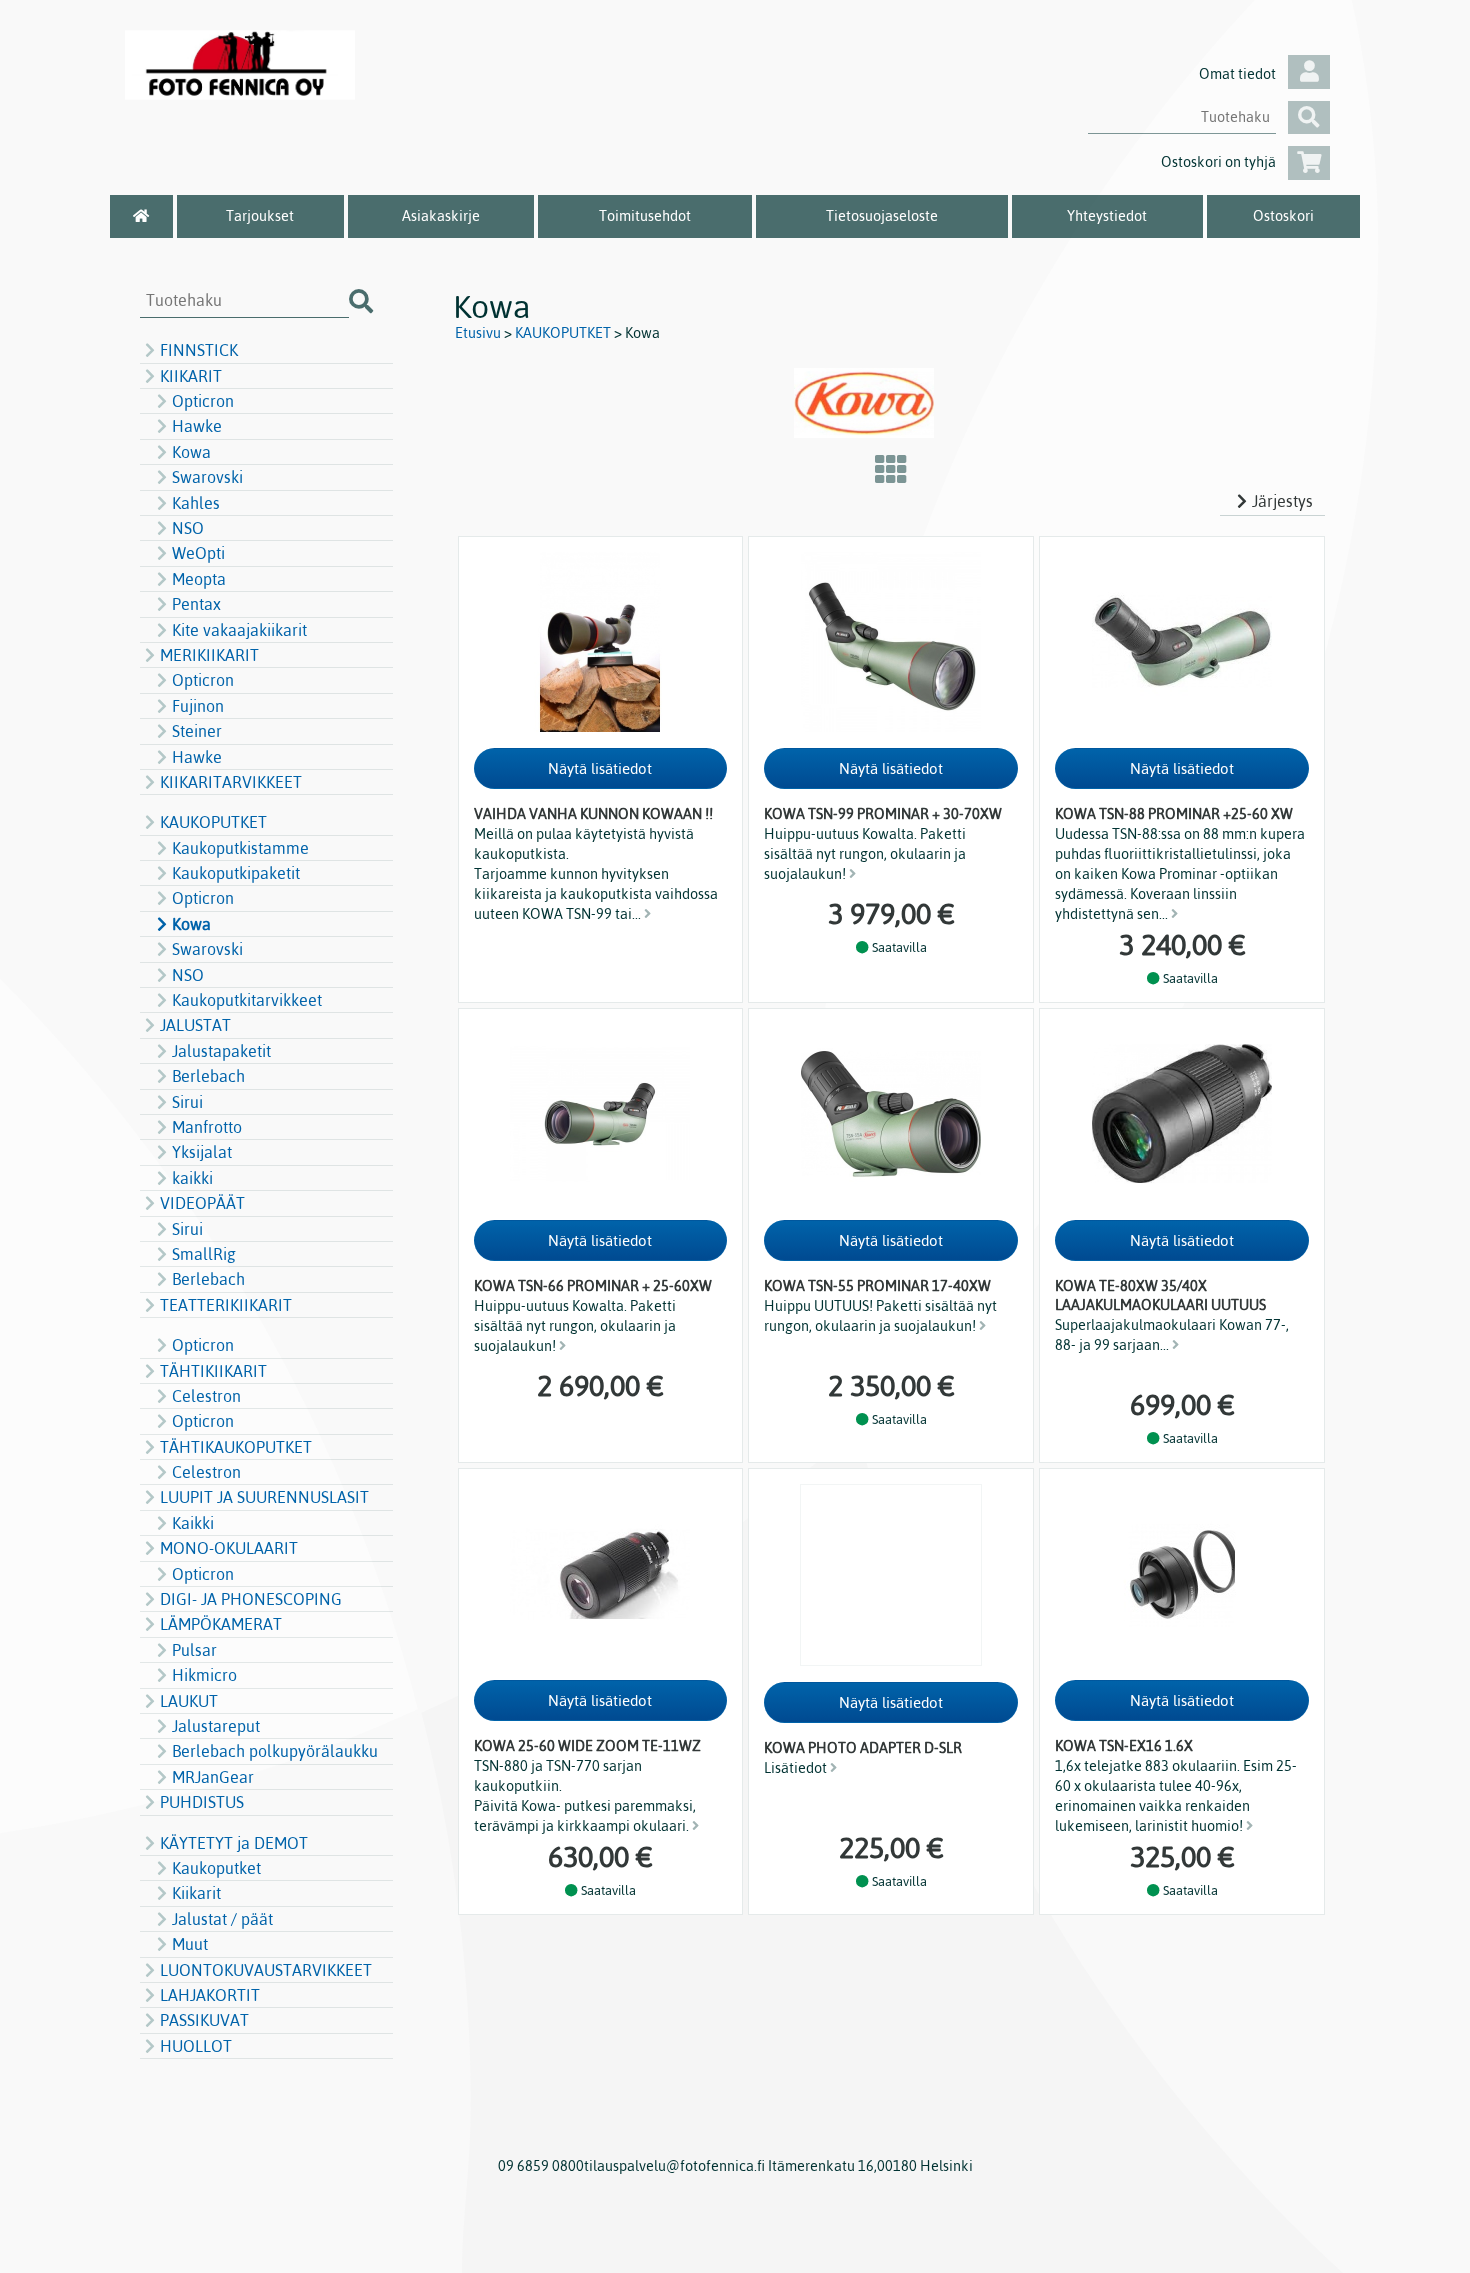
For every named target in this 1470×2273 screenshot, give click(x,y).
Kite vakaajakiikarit (239, 630)
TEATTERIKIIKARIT (226, 1305)
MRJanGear (213, 1777)
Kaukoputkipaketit (236, 873)
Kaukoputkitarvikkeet (247, 1000)
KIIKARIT (191, 376)
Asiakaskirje (441, 216)
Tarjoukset (260, 216)
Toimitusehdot (645, 216)
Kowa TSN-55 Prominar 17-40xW (877, 1286)
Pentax (196, 604)
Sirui (187, 1102)
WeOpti (198, 553)
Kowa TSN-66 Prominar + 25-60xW (593, 1286)
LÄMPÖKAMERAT (221, 1624)
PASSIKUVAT (204, 2020)
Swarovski (207, 477)
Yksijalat (202, 1152)
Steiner (197, 731)
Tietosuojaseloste (882, 216)
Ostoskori (1283, 216)
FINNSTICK (199, 350)
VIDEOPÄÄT (202, 1203)
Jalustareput (216, 1726)
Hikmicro (204, 1675)
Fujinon (198, 706)
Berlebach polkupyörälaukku (275, 1751)
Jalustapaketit (221, 1051)
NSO (188, 528)
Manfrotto (207, 1127)
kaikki (192, 1178)
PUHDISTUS (202, 1802)
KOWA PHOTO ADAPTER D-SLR (863, 1748)
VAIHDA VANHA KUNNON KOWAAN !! (593, 814)
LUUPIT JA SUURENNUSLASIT (264, 1497)
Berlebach (208, 1076)
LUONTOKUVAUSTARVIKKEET (266, 1970)
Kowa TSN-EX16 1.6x (1124, 1746)
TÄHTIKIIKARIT (213, 1371)
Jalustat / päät (222, 1919)
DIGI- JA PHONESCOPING (251, 1599)
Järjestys (1282, 501)
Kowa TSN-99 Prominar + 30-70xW (883, 814)
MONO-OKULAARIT (229, 1548)
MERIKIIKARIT (209, 655)
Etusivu (478, 333)
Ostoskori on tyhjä (1218, 162)
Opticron (203, 401)
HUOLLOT (196, 2046)
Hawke (197, 426)
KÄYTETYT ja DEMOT (234, 1843)
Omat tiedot (1237, 74)
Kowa (191, 452)
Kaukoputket (216, 1868)
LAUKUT (189, 1701)
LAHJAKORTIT (210, 1995)
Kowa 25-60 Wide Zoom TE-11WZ (587, 1746)
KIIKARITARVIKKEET (231, 782)
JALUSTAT (195, 1025)
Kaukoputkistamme (240, 848)
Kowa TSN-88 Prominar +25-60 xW (1174, 814)
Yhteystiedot (1107, 216)
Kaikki (193, 1523)
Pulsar (194, 1650)
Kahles (196, 503)
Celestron (206, 1396)
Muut (190, 1944)
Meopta (199, 579)
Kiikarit (196, 1893)
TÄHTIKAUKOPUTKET (236, 1447)
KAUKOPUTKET (213, 822)
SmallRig (204, 1254)
